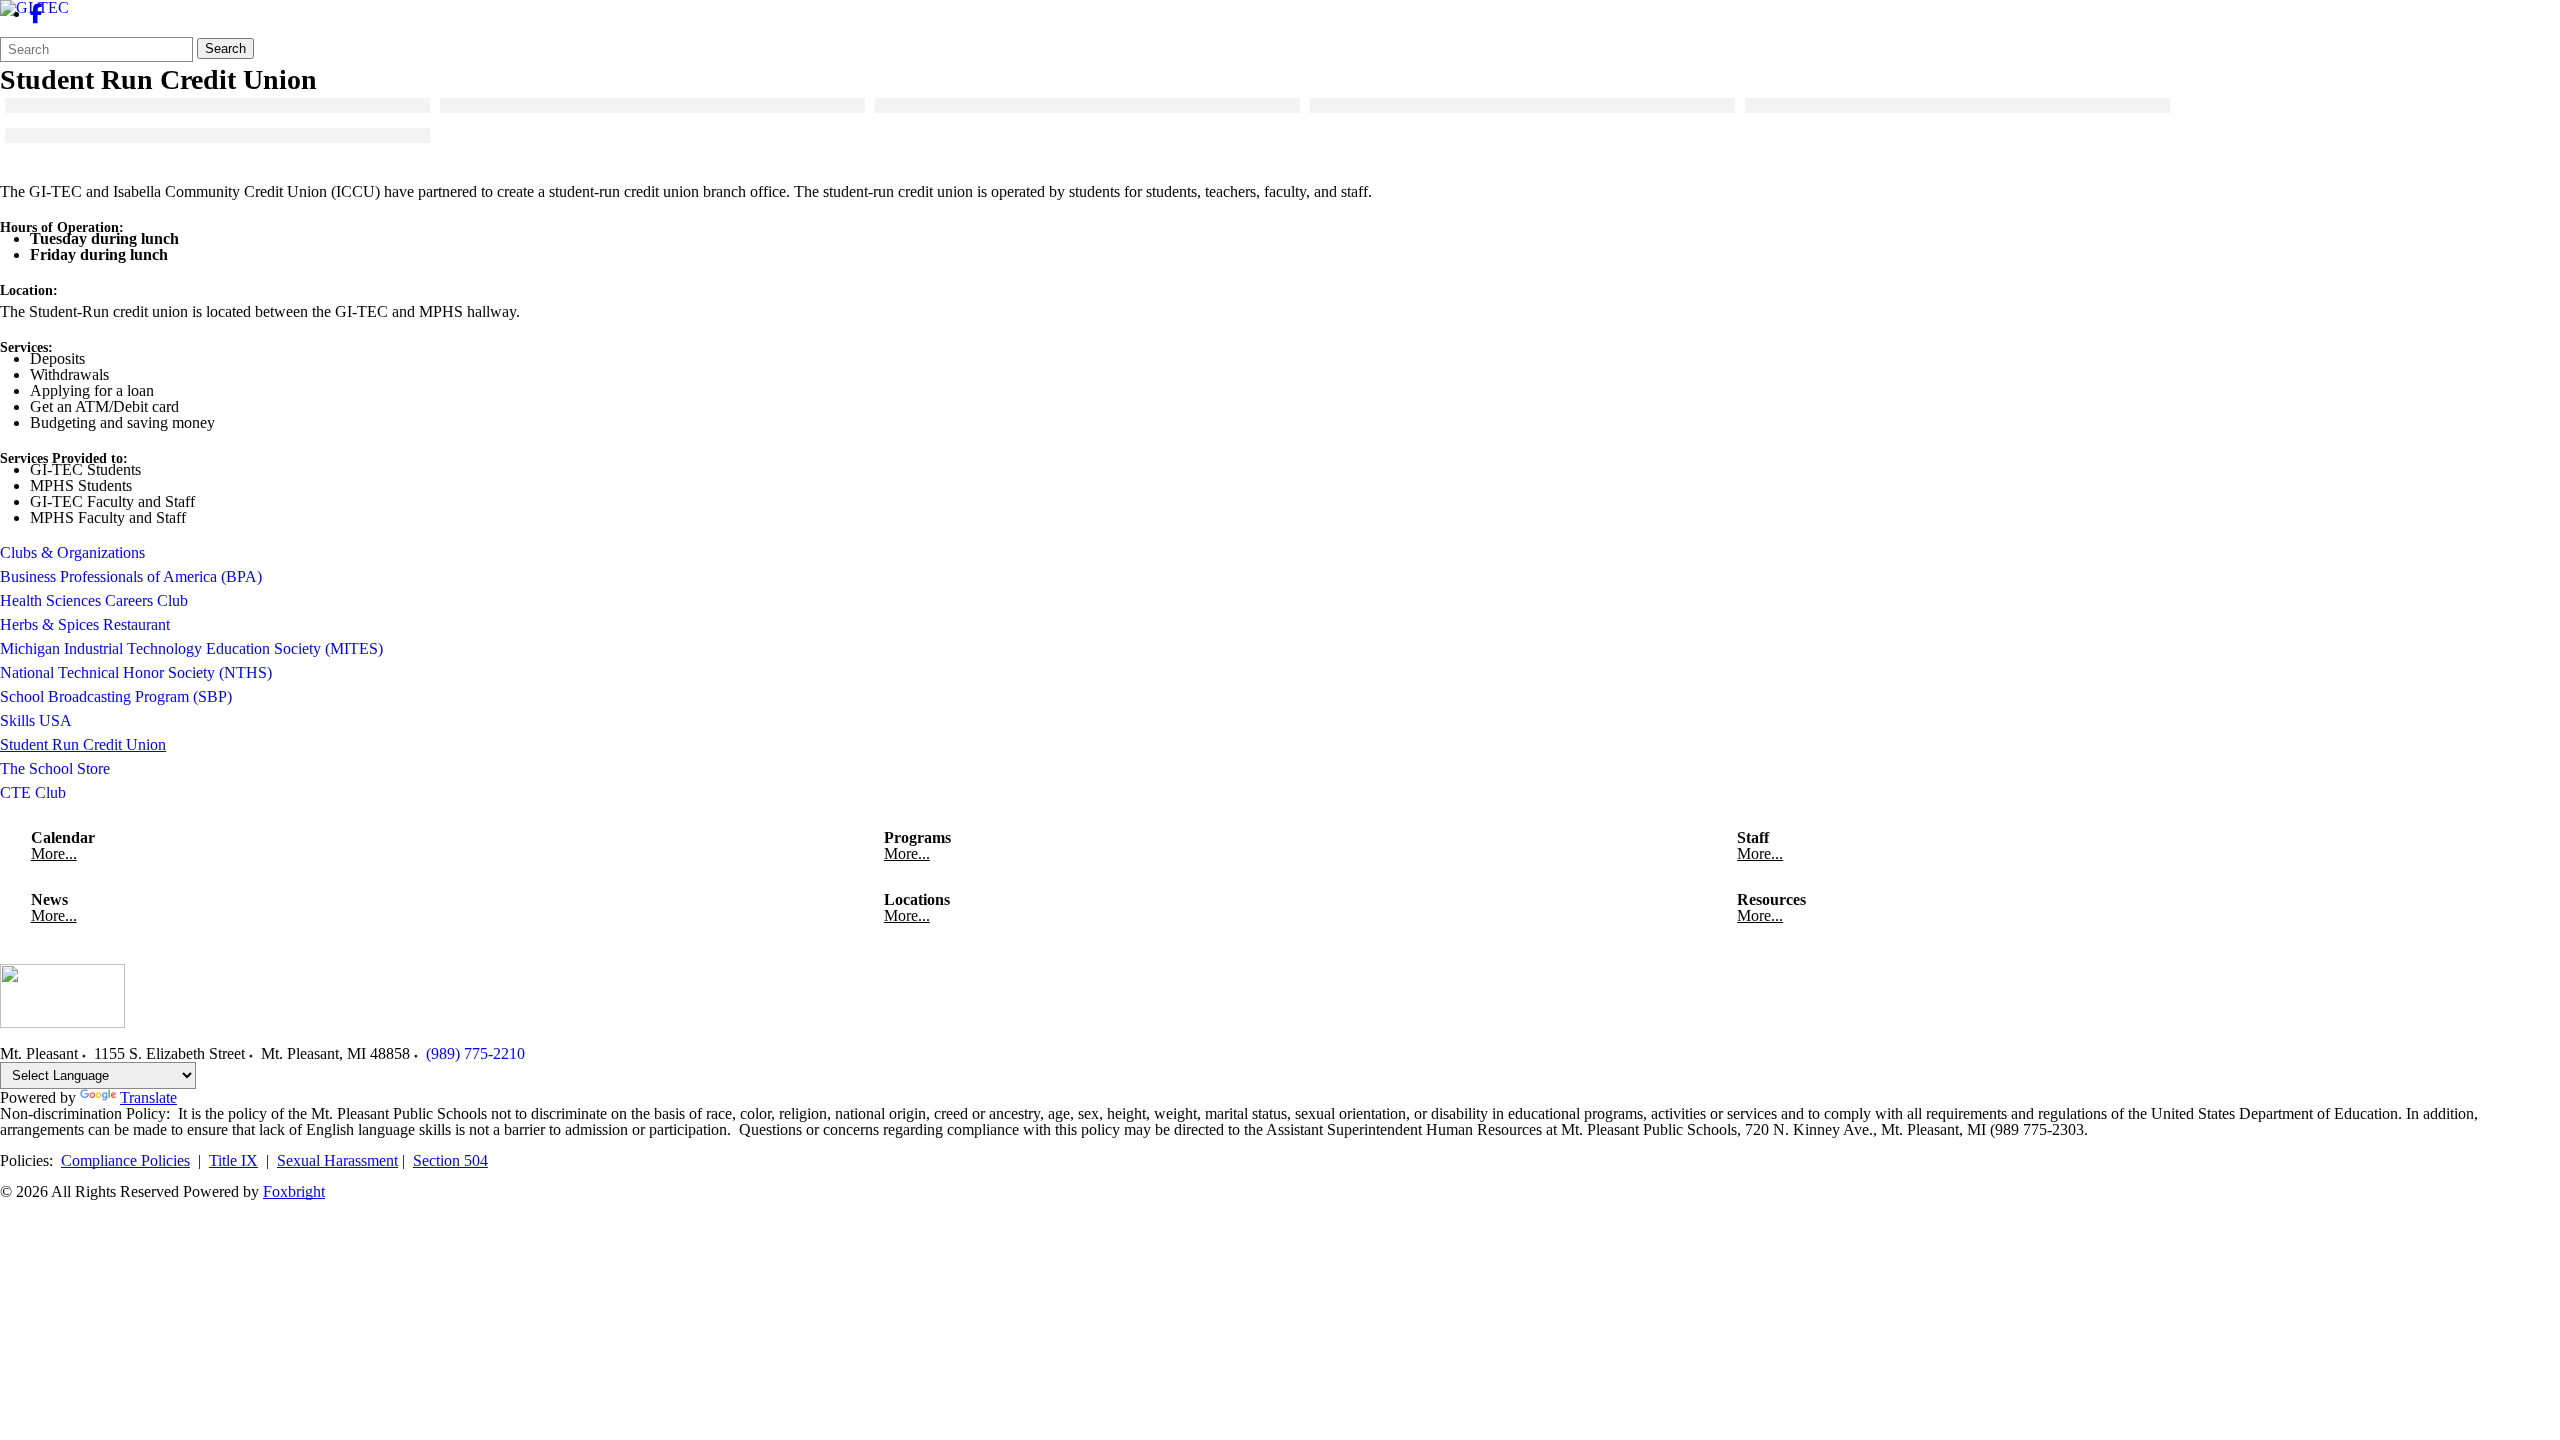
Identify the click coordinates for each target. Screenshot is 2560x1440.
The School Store (55, 768)
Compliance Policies (125, 1160)
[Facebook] (36, 13)
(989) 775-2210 (475, 1053)
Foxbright (294, 1191)
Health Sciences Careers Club (94, 600)
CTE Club (33, 792)
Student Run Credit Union (83, 744)
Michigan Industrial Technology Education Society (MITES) (191, 648)
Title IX (233, 1160)
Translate (148, 1097)
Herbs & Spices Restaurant (85, 624)
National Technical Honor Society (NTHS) (136, 672)
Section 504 (450, 1160)
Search (225, 48)
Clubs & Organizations (72, 552)
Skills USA (36, 720)
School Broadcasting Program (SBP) (116, 696)
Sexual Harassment (337, 1160)
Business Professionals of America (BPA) (131, 576)
